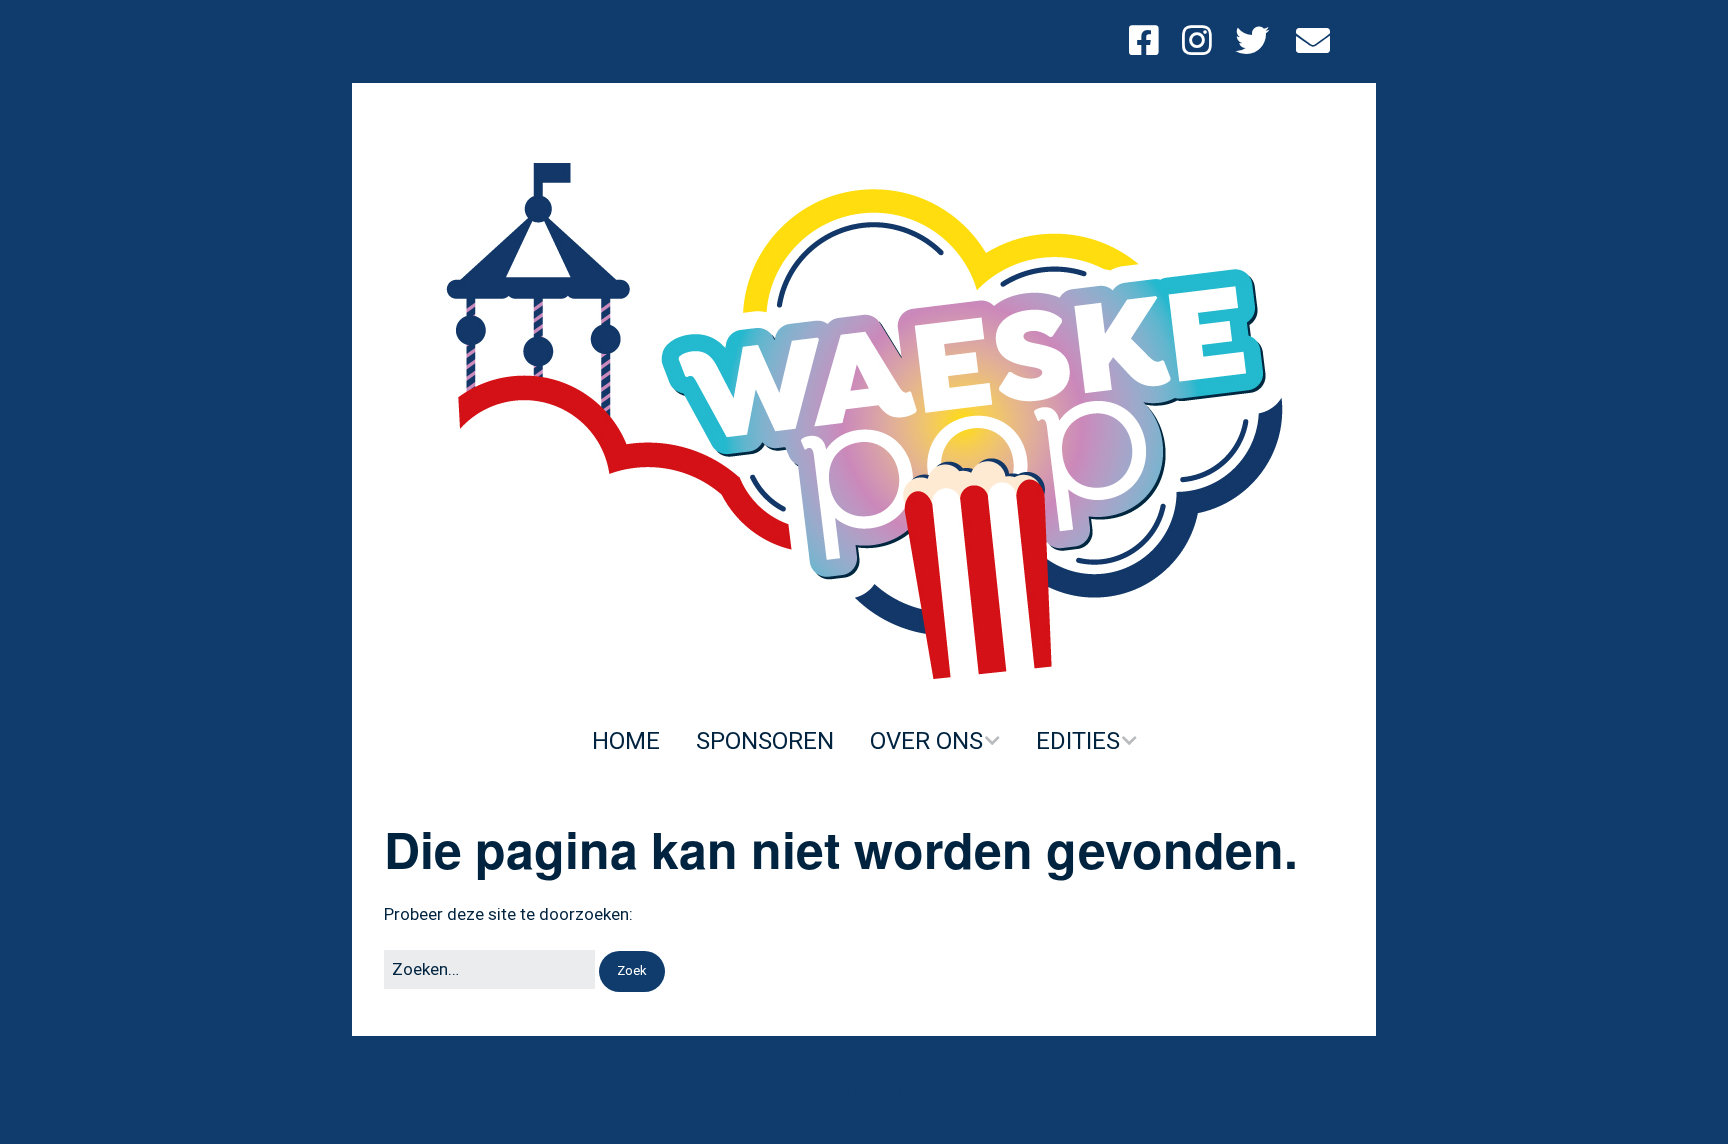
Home (626, 741)
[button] (632, 971)
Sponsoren (765, 741)
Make (824, 1089)
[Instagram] (1197, 41)
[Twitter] (1252, 41)
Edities (1078, 741)
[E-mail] (1313, 41)
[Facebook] (1149, 41)
